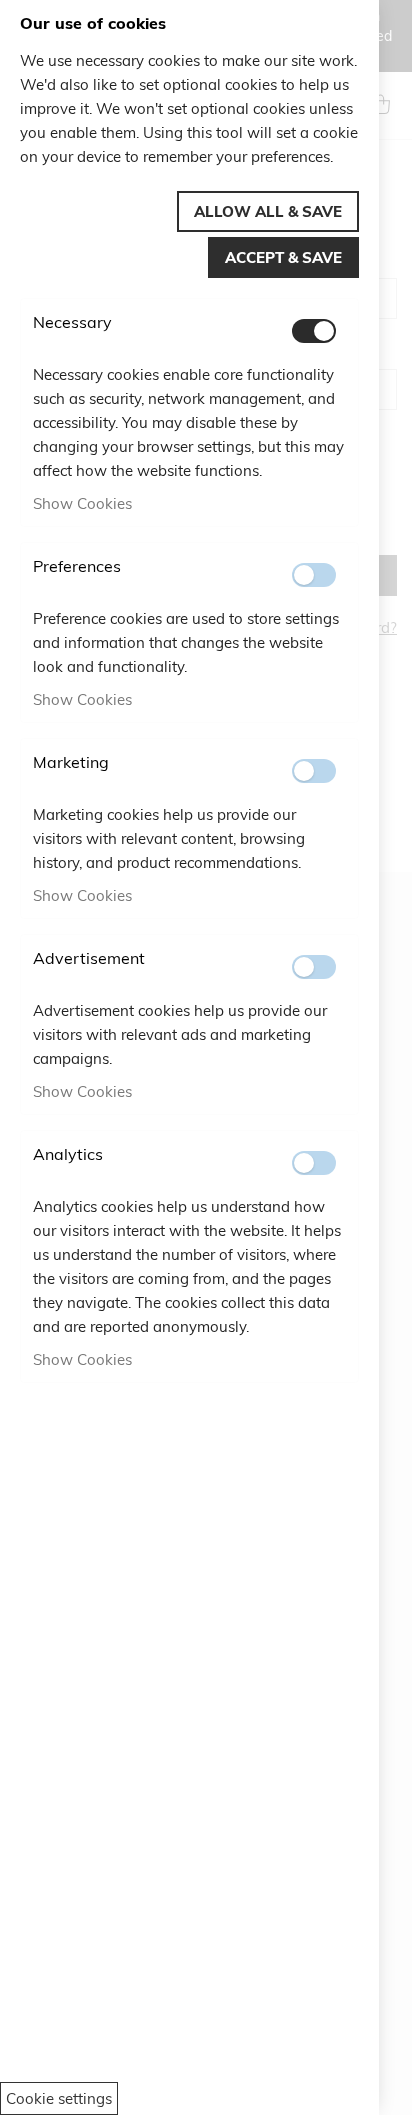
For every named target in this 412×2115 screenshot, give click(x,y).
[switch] (314, 331)
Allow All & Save (268, 211)
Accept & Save (283, 257)
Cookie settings (59, 2098)
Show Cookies (82, 503)
